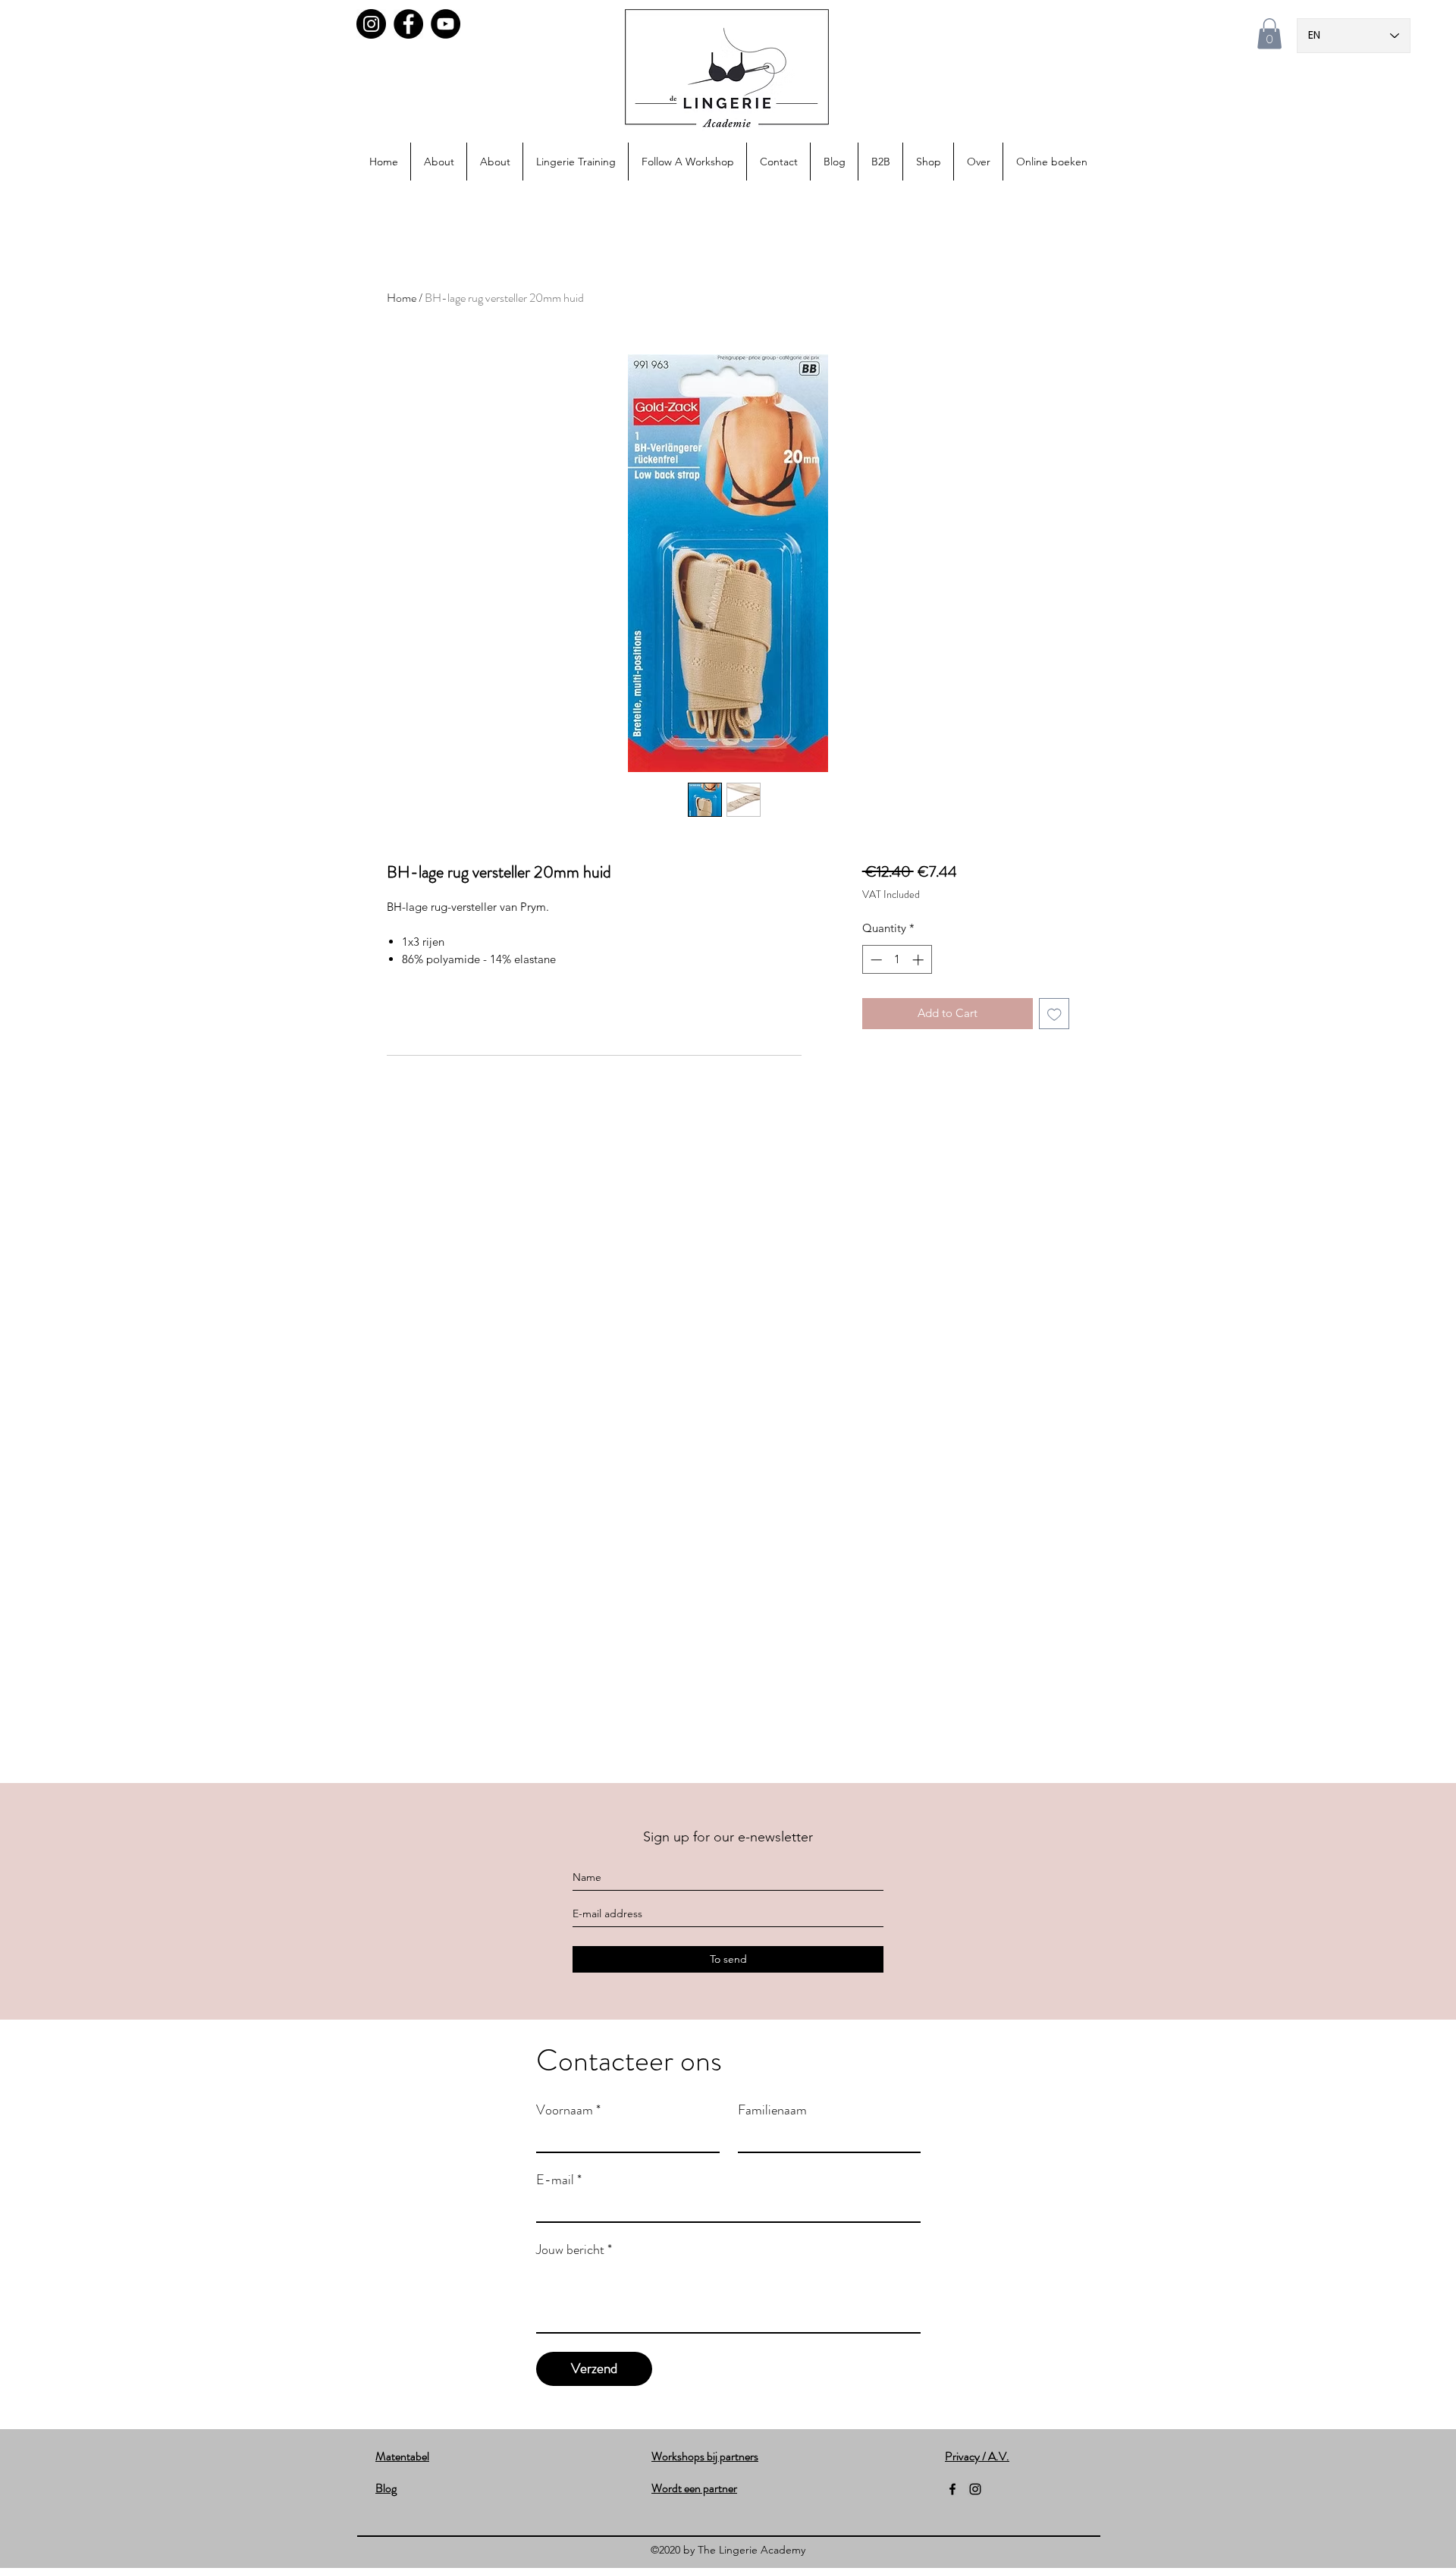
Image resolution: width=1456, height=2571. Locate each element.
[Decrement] (875, 960)
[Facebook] (408, 24)
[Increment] (919, 960)
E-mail (559, 2180)
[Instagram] (371, 24)
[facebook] (952, 2489)
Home (402, 298)
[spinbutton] (897, 960)
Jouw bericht (574, 2249)
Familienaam (772, 2110)
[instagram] (975, 2489)
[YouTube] (446, 24)
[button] (1269, 34)
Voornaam (568, 2110)
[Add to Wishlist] (1054, 1014)
